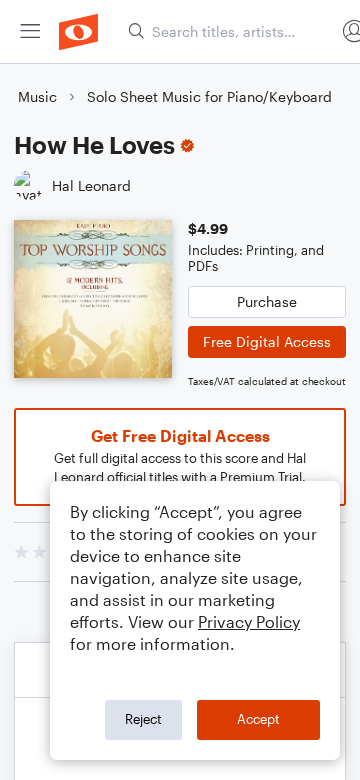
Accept (258, 719)
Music (37, 96)
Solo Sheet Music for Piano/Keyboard (209, 96)
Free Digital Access (267, 341)
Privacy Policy (249, 621)
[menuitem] (30, 31)
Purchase (267, 301)
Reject (143, 719)
